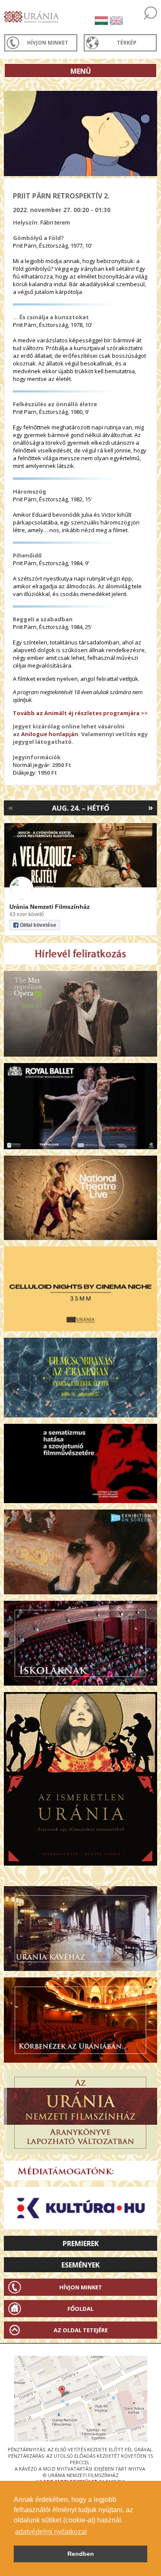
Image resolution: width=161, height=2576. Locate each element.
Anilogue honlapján (50, 734)
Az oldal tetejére (81, 2330)
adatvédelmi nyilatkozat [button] (51, 2532)
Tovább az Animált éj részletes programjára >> (80, 713)
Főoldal (80, 2309)
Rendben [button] (81, 2554)
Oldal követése (38, 925)
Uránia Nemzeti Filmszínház (50, 907)
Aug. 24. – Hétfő (81, 808)
